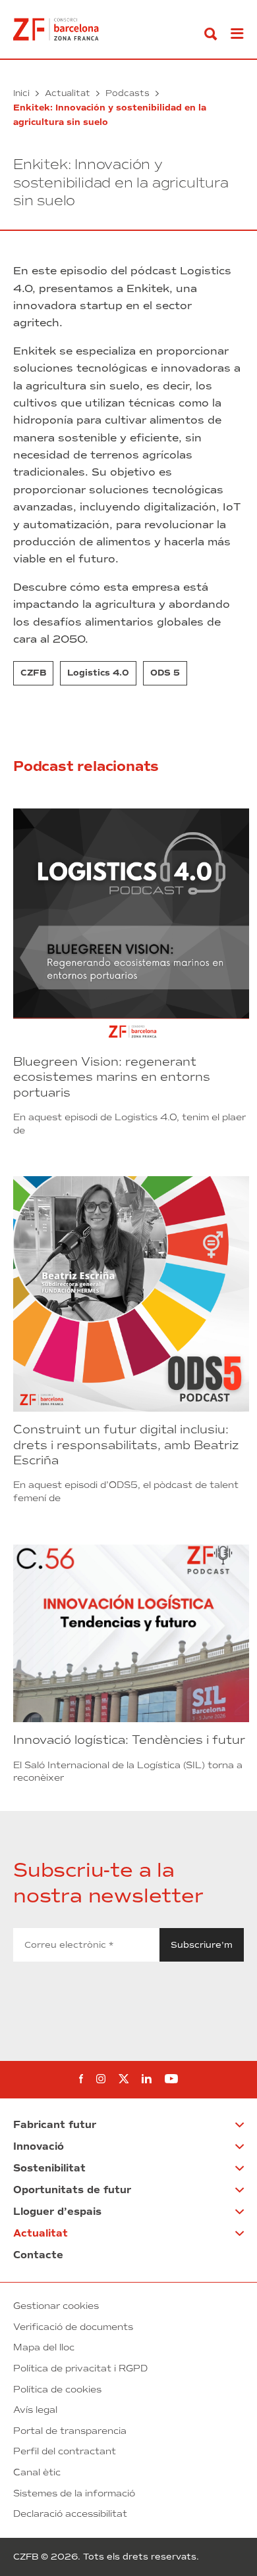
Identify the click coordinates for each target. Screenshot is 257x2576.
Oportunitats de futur (72, 2190)
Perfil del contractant (65, 2451)
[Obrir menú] (237, 34)
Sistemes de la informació (74, 2493)
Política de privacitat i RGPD (80, 2368)
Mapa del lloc (44, 2347)
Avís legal (35, 2410)
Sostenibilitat (49, 2168)
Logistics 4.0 (98, 673)
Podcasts (128, 93)
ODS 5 (165, 673)
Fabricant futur (55, 2125)
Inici (21, 93)
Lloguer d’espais (57, 2212)
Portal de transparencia (70, 2431)
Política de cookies (57, 2390)
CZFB (33, 673)
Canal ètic (37, 2472)
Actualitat (68, 93)
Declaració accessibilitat (70, 2514)
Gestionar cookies (56, 2306)
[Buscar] (211, 34)
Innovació (39, 2146)
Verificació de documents (73, 2327)
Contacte (38, 2255)
